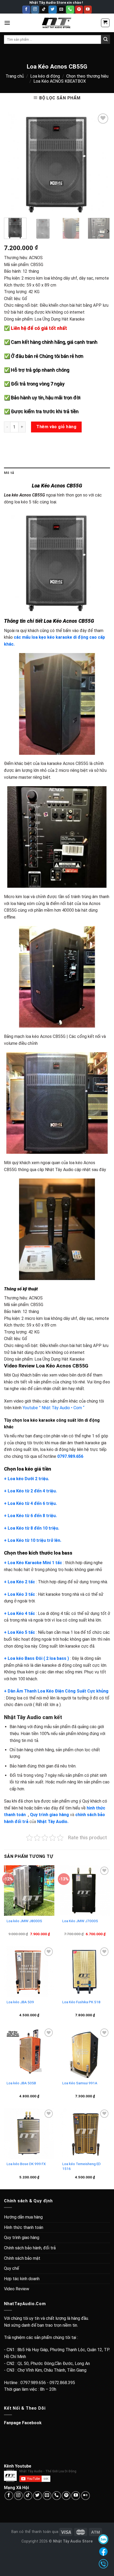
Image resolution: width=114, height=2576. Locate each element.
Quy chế (12, 2268)
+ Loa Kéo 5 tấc (19, 1632)
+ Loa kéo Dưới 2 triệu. (27, 1479)
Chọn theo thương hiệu (87, 76)
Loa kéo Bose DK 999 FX (26, 2164)
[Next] (101, 163)
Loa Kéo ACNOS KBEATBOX (60, 81)
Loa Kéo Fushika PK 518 (81, 2002)
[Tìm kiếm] (106, 39)
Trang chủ (15, 76)
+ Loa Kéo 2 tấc (19, 1582)
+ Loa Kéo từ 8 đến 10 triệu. (32, 1528)
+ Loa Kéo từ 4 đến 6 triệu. (30, 1503)
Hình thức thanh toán (24, 2227)
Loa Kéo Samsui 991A (80, 2083)
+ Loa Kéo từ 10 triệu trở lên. (33, 1540)
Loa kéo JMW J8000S (24, 1921)
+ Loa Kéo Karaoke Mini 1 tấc (33, 1563)
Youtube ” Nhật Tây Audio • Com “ (53, 1408)
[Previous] (13, 163)
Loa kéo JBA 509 (20, 2002)
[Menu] (7, 23)
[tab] (57, 473)
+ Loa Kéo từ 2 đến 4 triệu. (30, 1491)
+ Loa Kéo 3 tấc (19, 1594)
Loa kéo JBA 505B (21, 2083)
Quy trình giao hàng (22, 2238)
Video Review (17, 2289)
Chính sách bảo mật (22, 2258)
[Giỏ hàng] (105, 23)
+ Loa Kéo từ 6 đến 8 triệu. (30, 1516)
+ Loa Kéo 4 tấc (19, 1613)
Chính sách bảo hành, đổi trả (30, 2248)
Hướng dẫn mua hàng (23, 2217)
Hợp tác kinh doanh (22, 2279)
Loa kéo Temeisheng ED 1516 (82, 2166)
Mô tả (9, 473)
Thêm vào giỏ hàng (56, 427)
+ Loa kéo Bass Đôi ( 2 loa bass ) (36, 1658)
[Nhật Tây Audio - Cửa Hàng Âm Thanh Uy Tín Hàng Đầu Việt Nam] (57, 23)
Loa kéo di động (45, 76)
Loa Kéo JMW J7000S (80, 1921)
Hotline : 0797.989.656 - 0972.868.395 (40, 2383)
